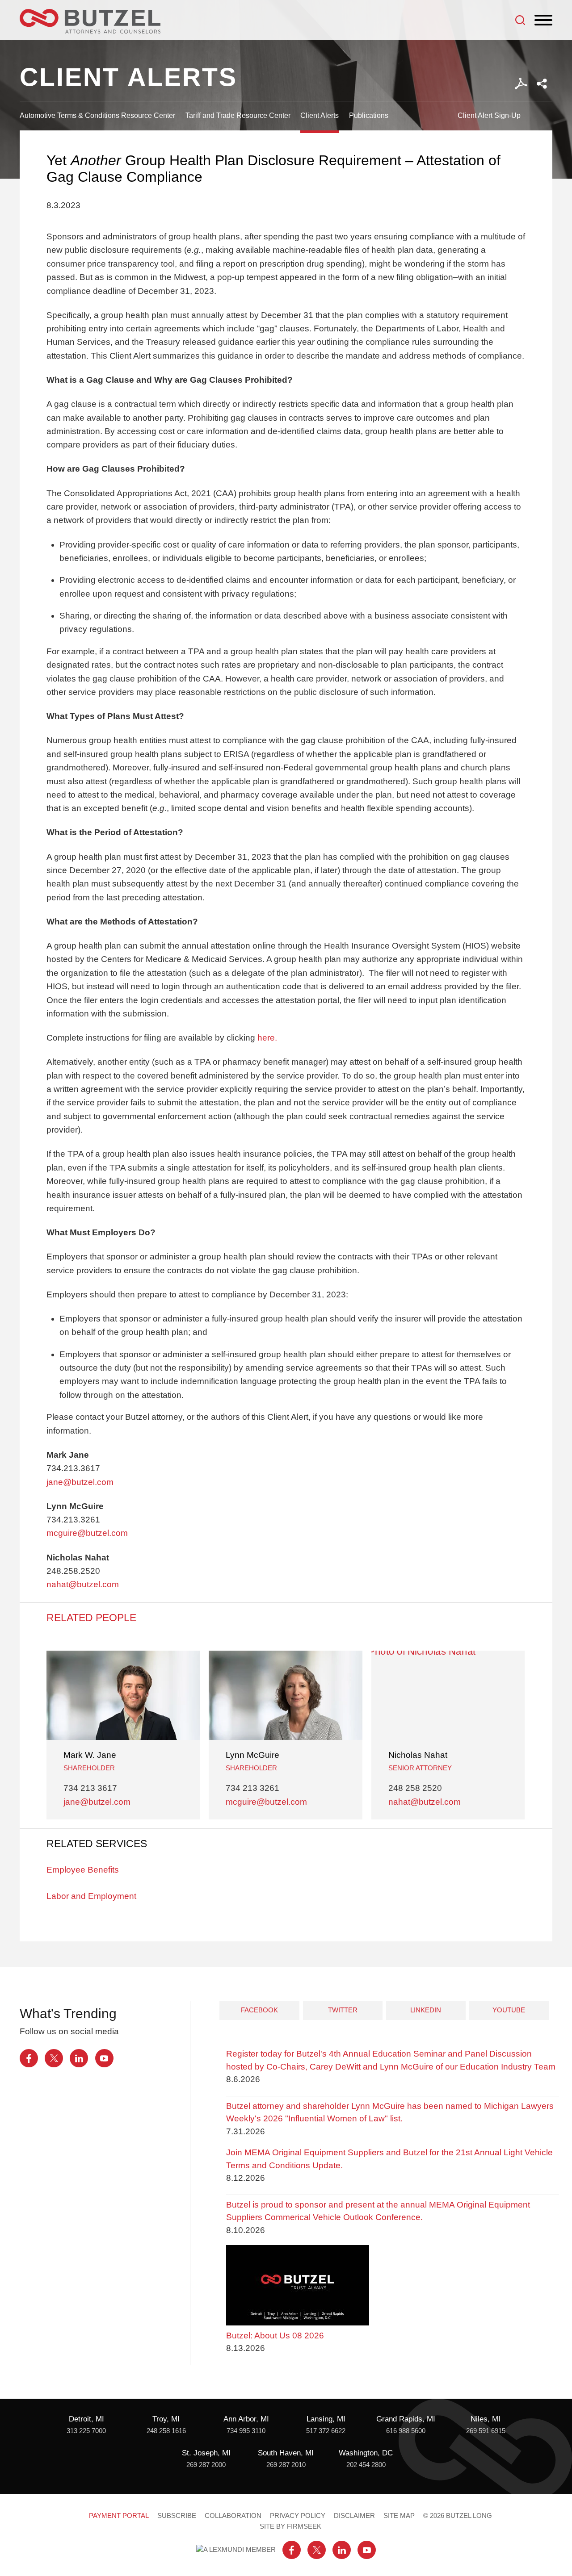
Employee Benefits (83, 1870)
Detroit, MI (86, 2419)
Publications (369, 115)
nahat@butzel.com (83, 1584)
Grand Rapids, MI (406, 2419)
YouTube (509, 2010)
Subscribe (177, 2516)
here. (267, 1038)
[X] (54, 2058)
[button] (542, 84)
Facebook (259, 2010)
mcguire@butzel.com (87, 1533)
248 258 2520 (415, 1788)
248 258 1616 (166, 2431)
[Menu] (543, 21)
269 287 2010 (286, 2465)
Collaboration (233, 2516)
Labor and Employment (91, 1896)
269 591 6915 (486, 2431)
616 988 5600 (406, 2431)
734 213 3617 (90, 1788)
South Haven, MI (286, 2453)
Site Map (399, 2516)
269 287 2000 (206, 2465)
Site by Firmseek (290, 2526)
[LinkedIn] (79, 2058)
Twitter (343, 2010)
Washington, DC (366, 2453)
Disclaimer (354, 2516)
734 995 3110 (246, 2431)
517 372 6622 (326, 2431)
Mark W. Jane (90, 1755)
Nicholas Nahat (418, 1755)
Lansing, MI (326, 2419)
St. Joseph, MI (206, 2453)
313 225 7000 (86, 2431)
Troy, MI (166, 2419)
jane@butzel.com (80, 1482)
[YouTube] (104, 2058)
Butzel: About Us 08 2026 (275, 2336)
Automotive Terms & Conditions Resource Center (97, 115)
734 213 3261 (252, 1788)
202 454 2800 (366, 2465)
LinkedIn (426, 2010)
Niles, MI (486, 2419)
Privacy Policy (298, 2516)
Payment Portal (119, 2516)
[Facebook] (29, 2058)
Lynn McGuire (252, 1755)
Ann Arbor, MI (246, 2419)
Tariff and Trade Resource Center (238, 115)
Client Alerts (320, 115)
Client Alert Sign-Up (489, 115)
